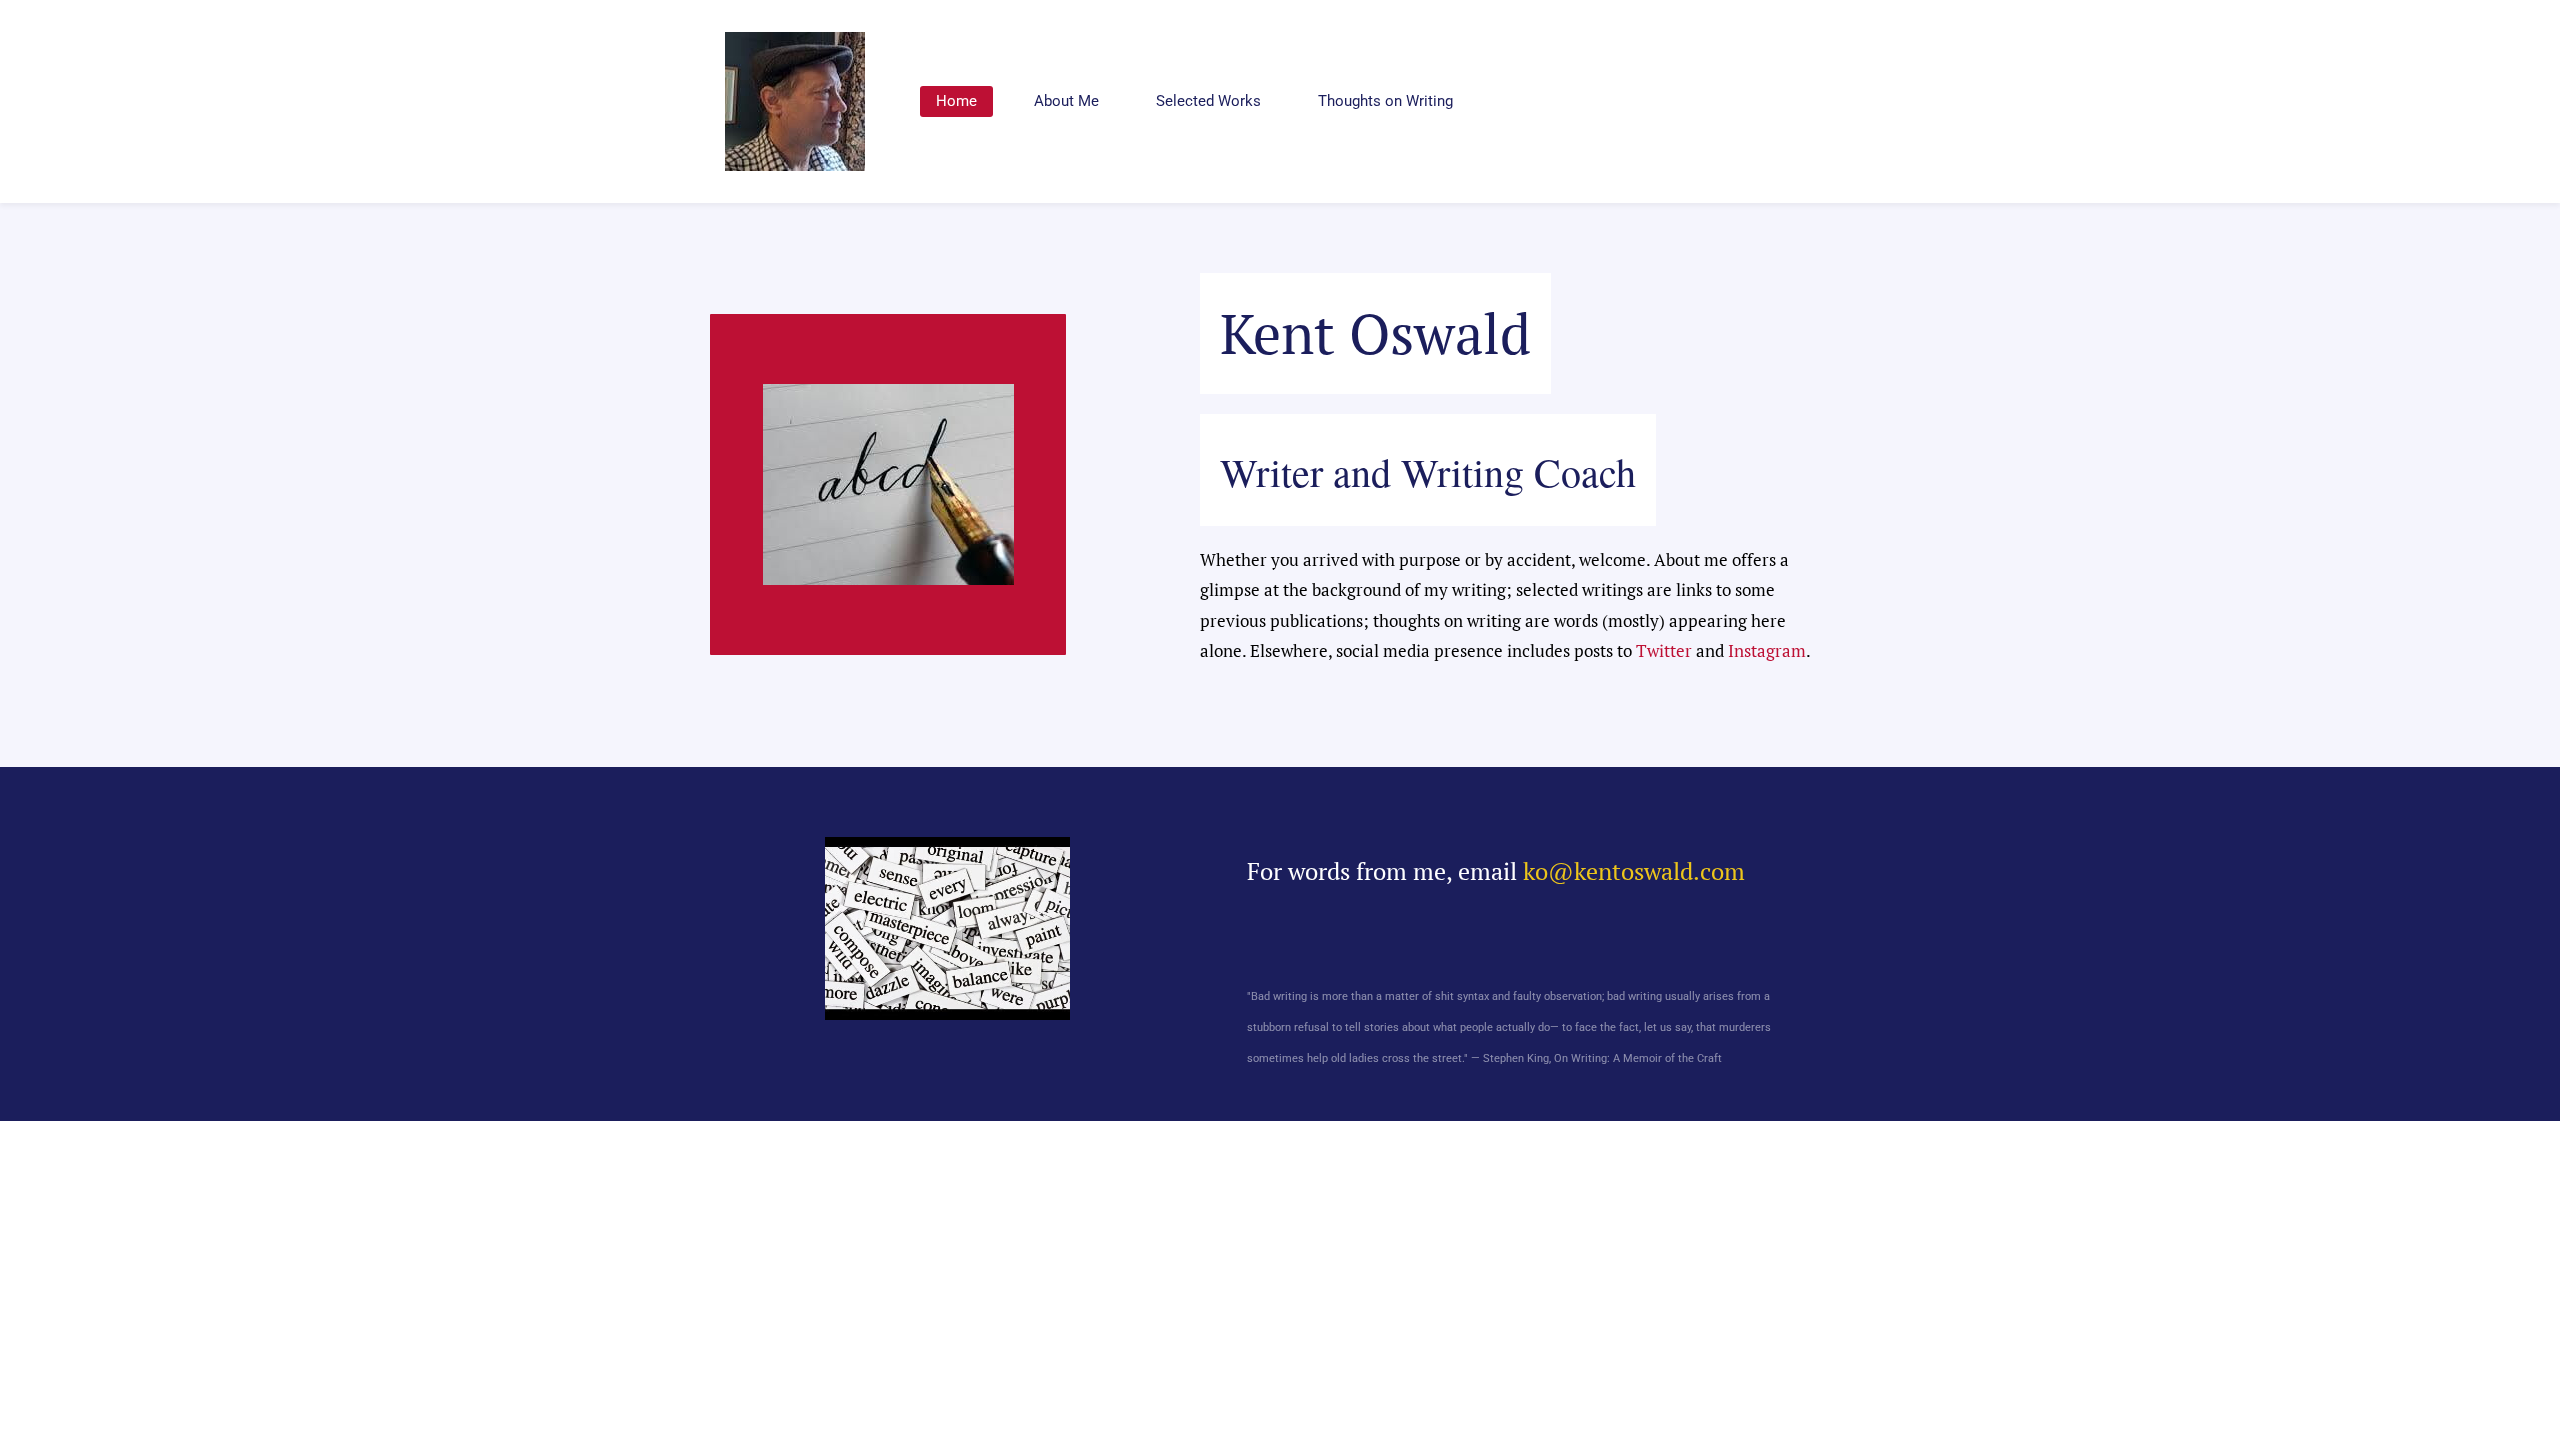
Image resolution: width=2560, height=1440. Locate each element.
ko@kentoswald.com (1634, 871)
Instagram (1767, 650)
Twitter (1664, 650)
